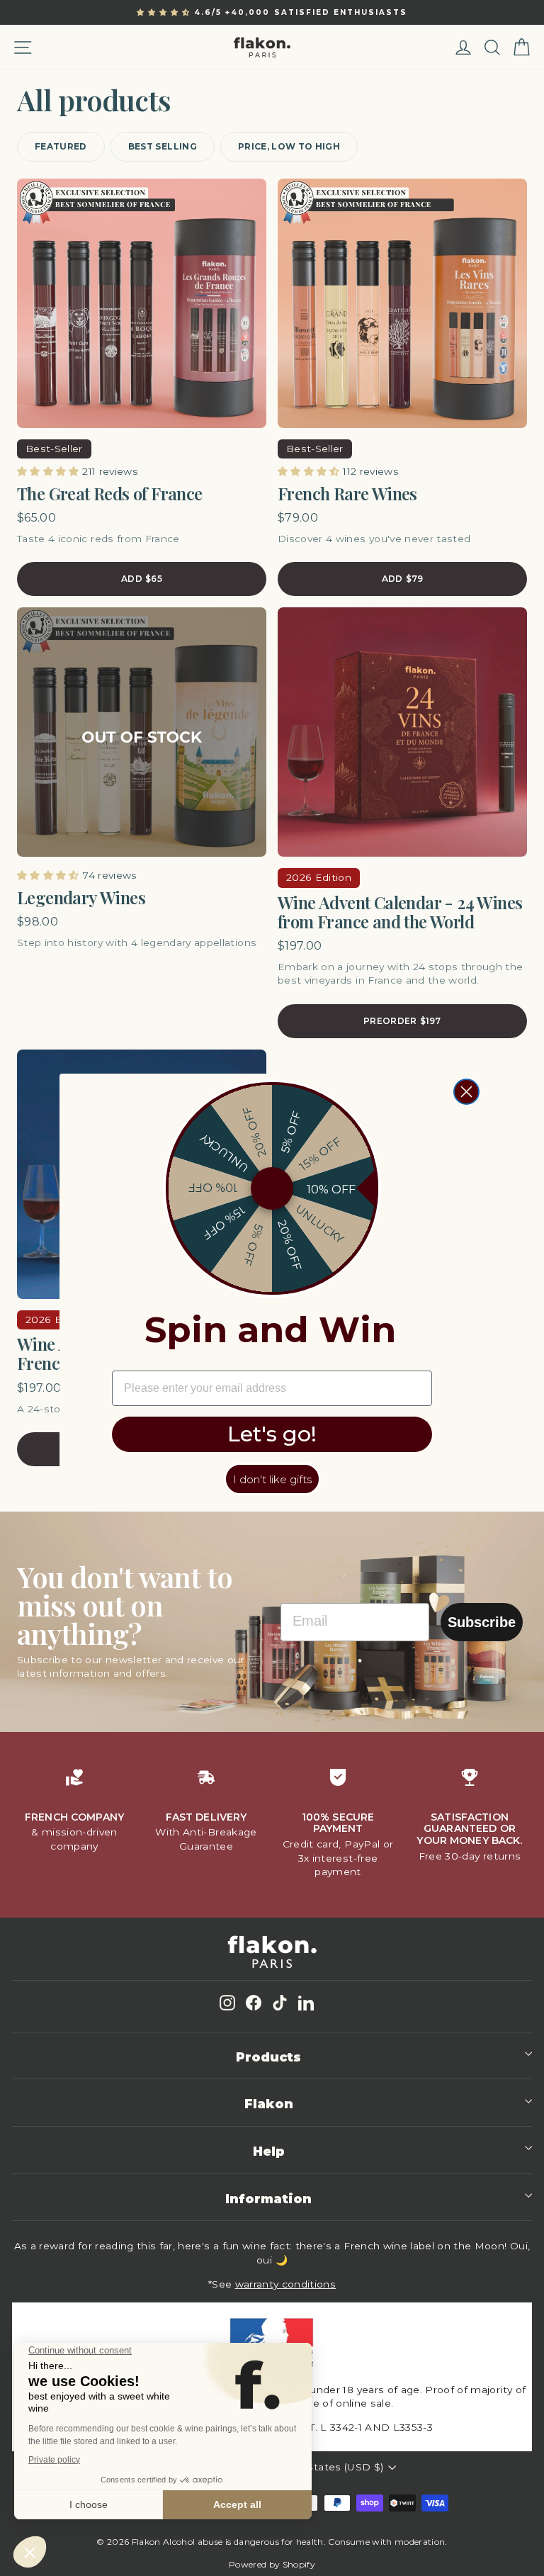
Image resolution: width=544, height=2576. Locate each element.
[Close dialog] (466, 1092)
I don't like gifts (272, 1479)
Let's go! (272, 1434)
